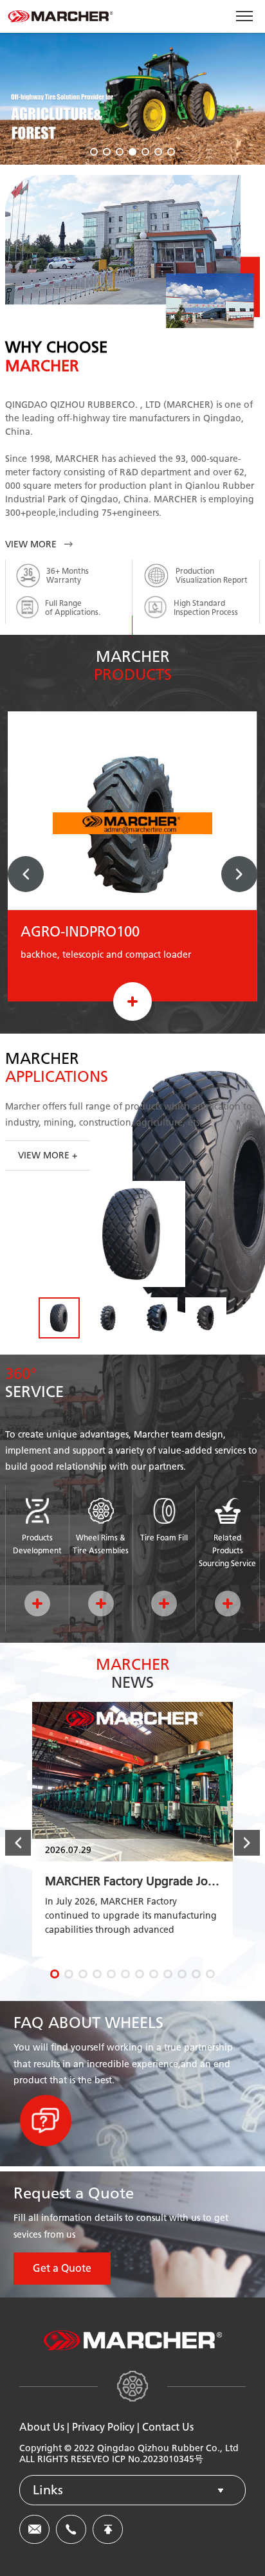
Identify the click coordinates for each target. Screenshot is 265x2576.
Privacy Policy (103, 2427)
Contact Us (168, 2427)
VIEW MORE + (48, 1156)
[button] (94, 152)
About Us (42, 2427)
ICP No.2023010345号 (158, 2459)
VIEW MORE (31, 544)
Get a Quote (62, 2268)
